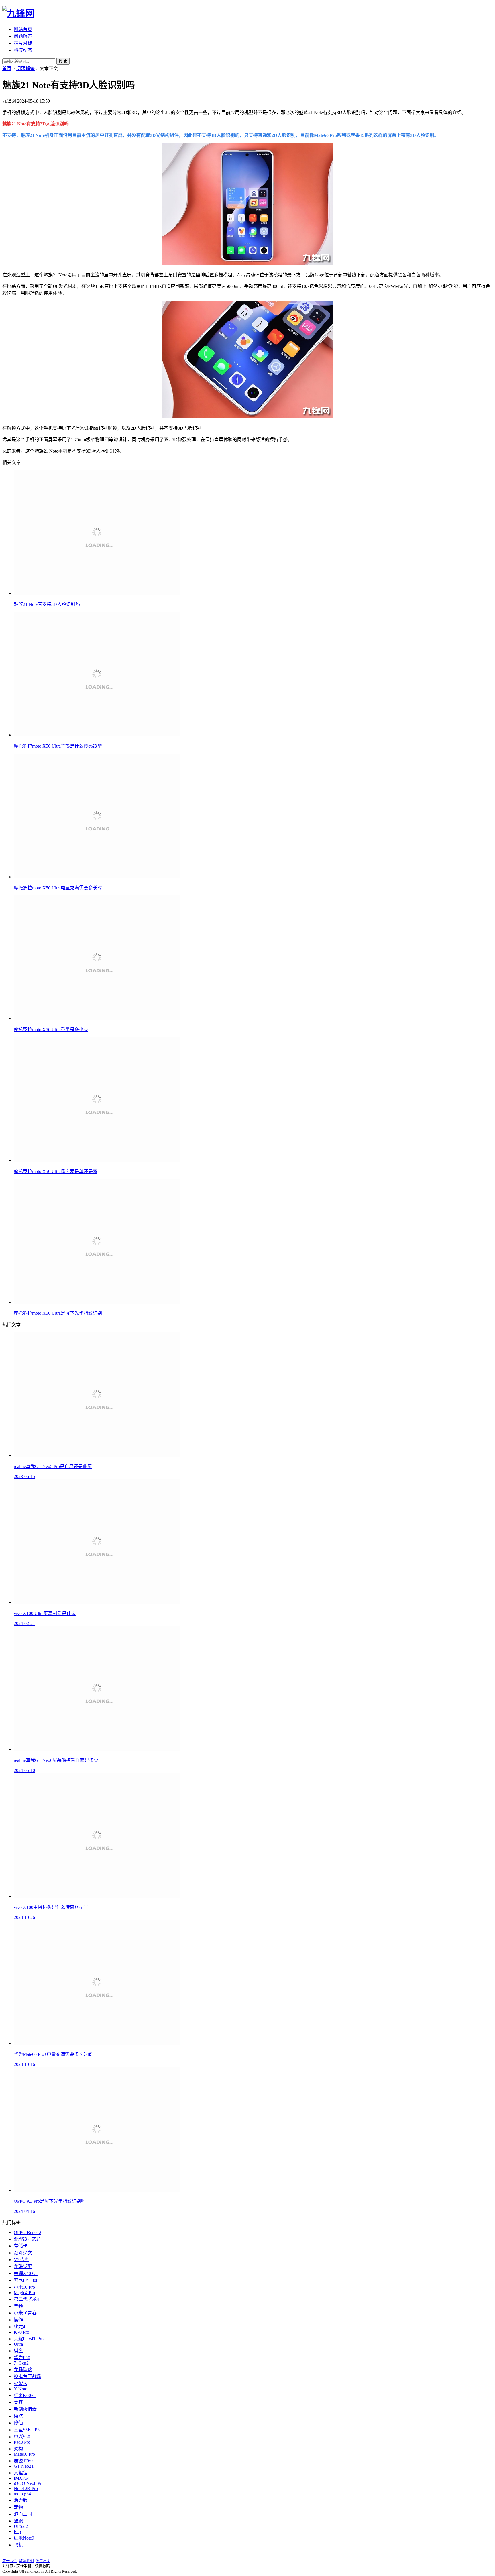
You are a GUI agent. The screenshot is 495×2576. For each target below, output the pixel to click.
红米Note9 (24, 2538)
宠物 (18, 2507)
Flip (17, 2531)
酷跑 (18, 2521)
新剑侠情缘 (25, 2409)
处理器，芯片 (27, 2239)
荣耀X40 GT (26, 2273)
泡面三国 (23, 2514)
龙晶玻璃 (23, 2370)
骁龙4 (19, 2327)
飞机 (18, 2545)
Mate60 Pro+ (26, 2454)
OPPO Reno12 (27, 2232)
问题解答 (23, 36)
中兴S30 (22, 2437)
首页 (7, 69)
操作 (18, 2320)
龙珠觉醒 (23, 2266)
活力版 (21, 2500)
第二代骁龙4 (26, 2299)
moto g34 (22, 2494)
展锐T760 (23, 2461)
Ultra (18, 2344)
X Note (20, 2389)
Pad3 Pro (22, 2442)
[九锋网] (18, 13)
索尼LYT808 (26, 2280)
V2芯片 (21, 2260)
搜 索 (63, 61)
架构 (18, 2449)
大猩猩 (21, 2473)
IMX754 (22, 2478)
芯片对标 (23, 43)
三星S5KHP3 (27, 2430)
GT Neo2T (24, 2466)
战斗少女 (23, 2253)
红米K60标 (25, 2395)
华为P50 (22, 2358)
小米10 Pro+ (26, 2287)
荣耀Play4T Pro (29, 2339)
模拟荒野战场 (27, 2376)
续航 (18, 2416)
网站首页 (23, 29)
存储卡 (21, 2246)
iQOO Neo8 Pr (28, 2483)
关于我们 (10, 2561)
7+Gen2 (21, 2363)
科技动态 (23, 50)
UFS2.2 (21, 2526)
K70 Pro (21, 2332)
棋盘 (18, 2351)
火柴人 (21, 2383)
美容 (18, 2402)
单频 (18, 2306)
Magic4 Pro (24, 2293)
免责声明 (43, 2561)
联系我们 (26, 2561)
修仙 (18, 2423)
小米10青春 (25, 2313)
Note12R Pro (26, 2488)
